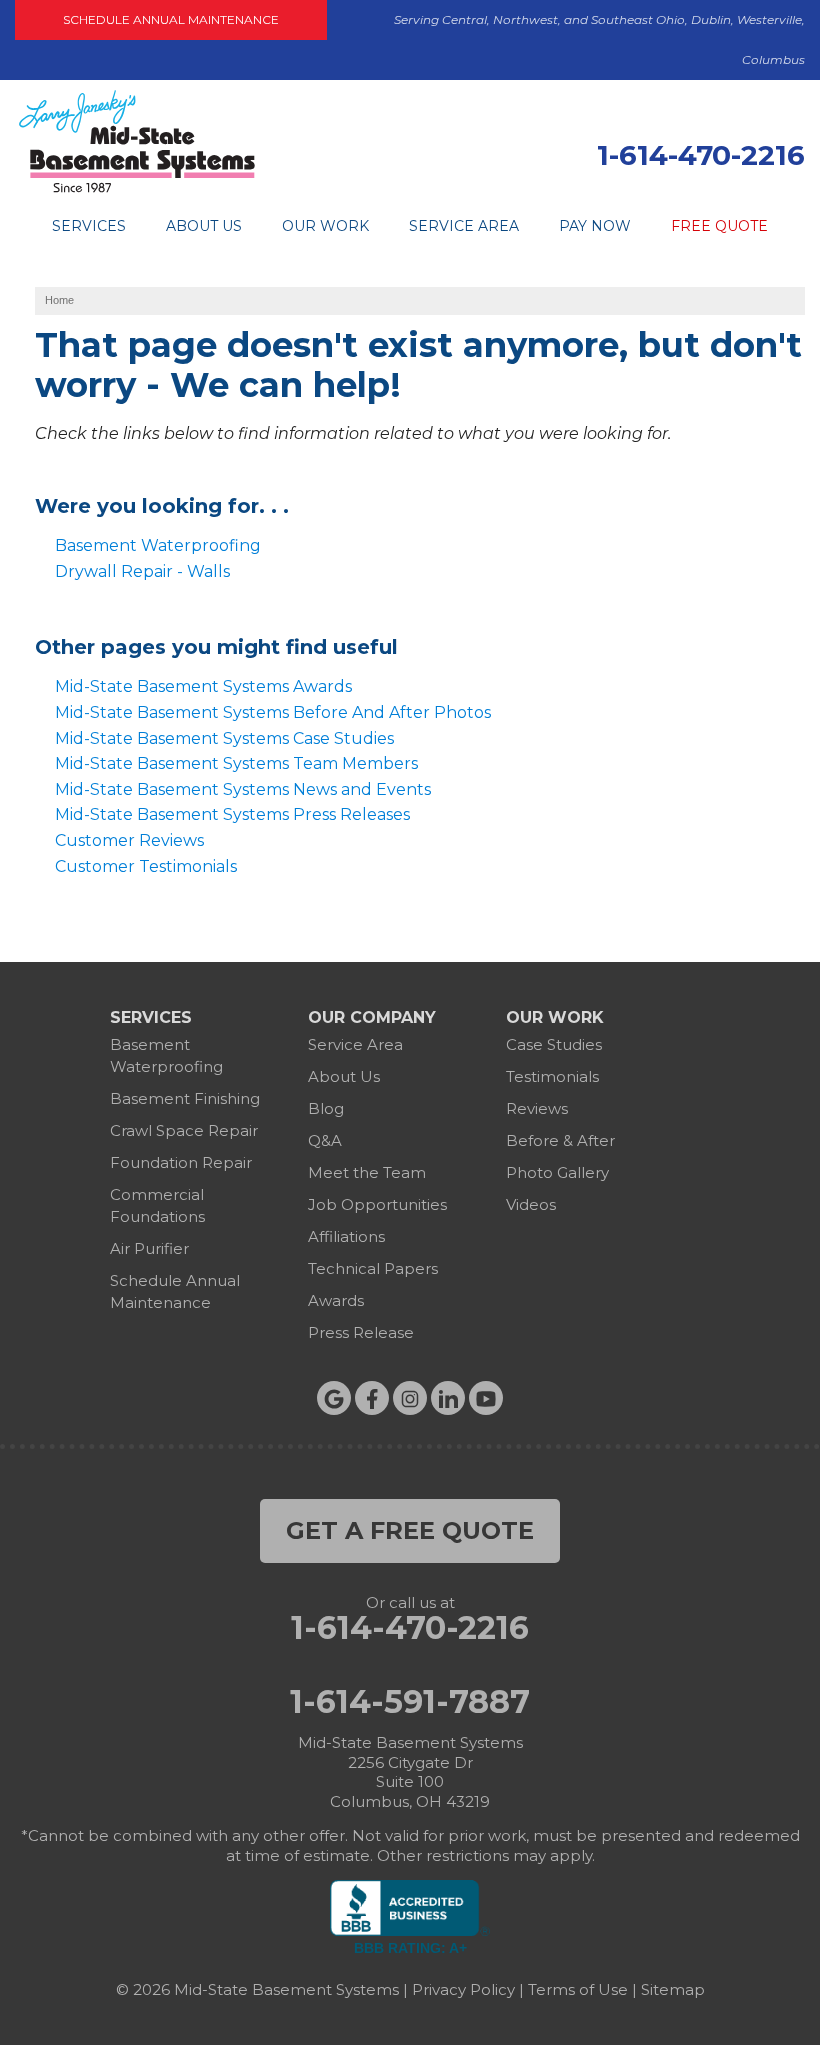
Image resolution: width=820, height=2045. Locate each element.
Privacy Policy (463, 1989)
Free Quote (719, 226)
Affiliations (346, 1236)
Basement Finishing (185, 1098)
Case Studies (554, 1044)
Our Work (325, 226)
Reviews (537, 1108)
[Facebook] (372, 1398)
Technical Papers (373, 1268)
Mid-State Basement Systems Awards (203, 686)
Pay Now (595, 226)
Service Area (464, 226)
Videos (531, 1204)
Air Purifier (149, 1248)
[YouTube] (486, 1398)
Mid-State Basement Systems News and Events (243, 789)
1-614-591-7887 (410, 1702)
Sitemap (673, 1989)
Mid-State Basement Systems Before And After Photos (273, 712)
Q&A (325, 1140)
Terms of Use (578, 1989)
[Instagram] (410, 1398)
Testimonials (552, 1076)
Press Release (361, 1332)
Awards (336, 1300)
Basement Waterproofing (158, 545)
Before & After (560, 1140)
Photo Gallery (557, 1172)
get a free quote (410, 1530)
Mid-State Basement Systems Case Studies (224, 738)
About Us (204, 226)
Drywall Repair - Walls (142, 571)
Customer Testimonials (146, 866)
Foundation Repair (181, 1162)
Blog (326, 1108)
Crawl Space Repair (184, 1130)
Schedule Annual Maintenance (171, 19)
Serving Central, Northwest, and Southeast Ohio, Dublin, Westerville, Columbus (599, 39)
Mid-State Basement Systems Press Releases (232, 814)
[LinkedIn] (448, 1398)
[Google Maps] (334, 1398)
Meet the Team (367, 1172)
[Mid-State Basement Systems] (136, 189)
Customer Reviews (129, 840)
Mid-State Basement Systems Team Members (236, 763)
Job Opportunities (377, 1204)
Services (89, 226)
